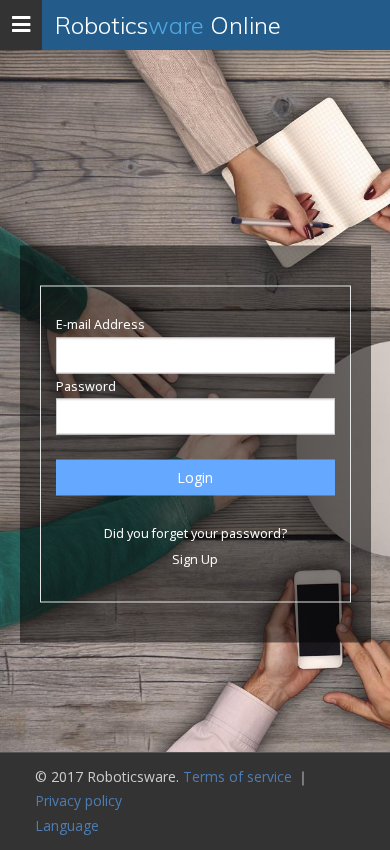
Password (86, 385)
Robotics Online (168, 25)
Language (67, 825)
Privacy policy (78, 800)
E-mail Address (100, 324)
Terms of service (239, 776)
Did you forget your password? (195, 533)
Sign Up (195, 558)
